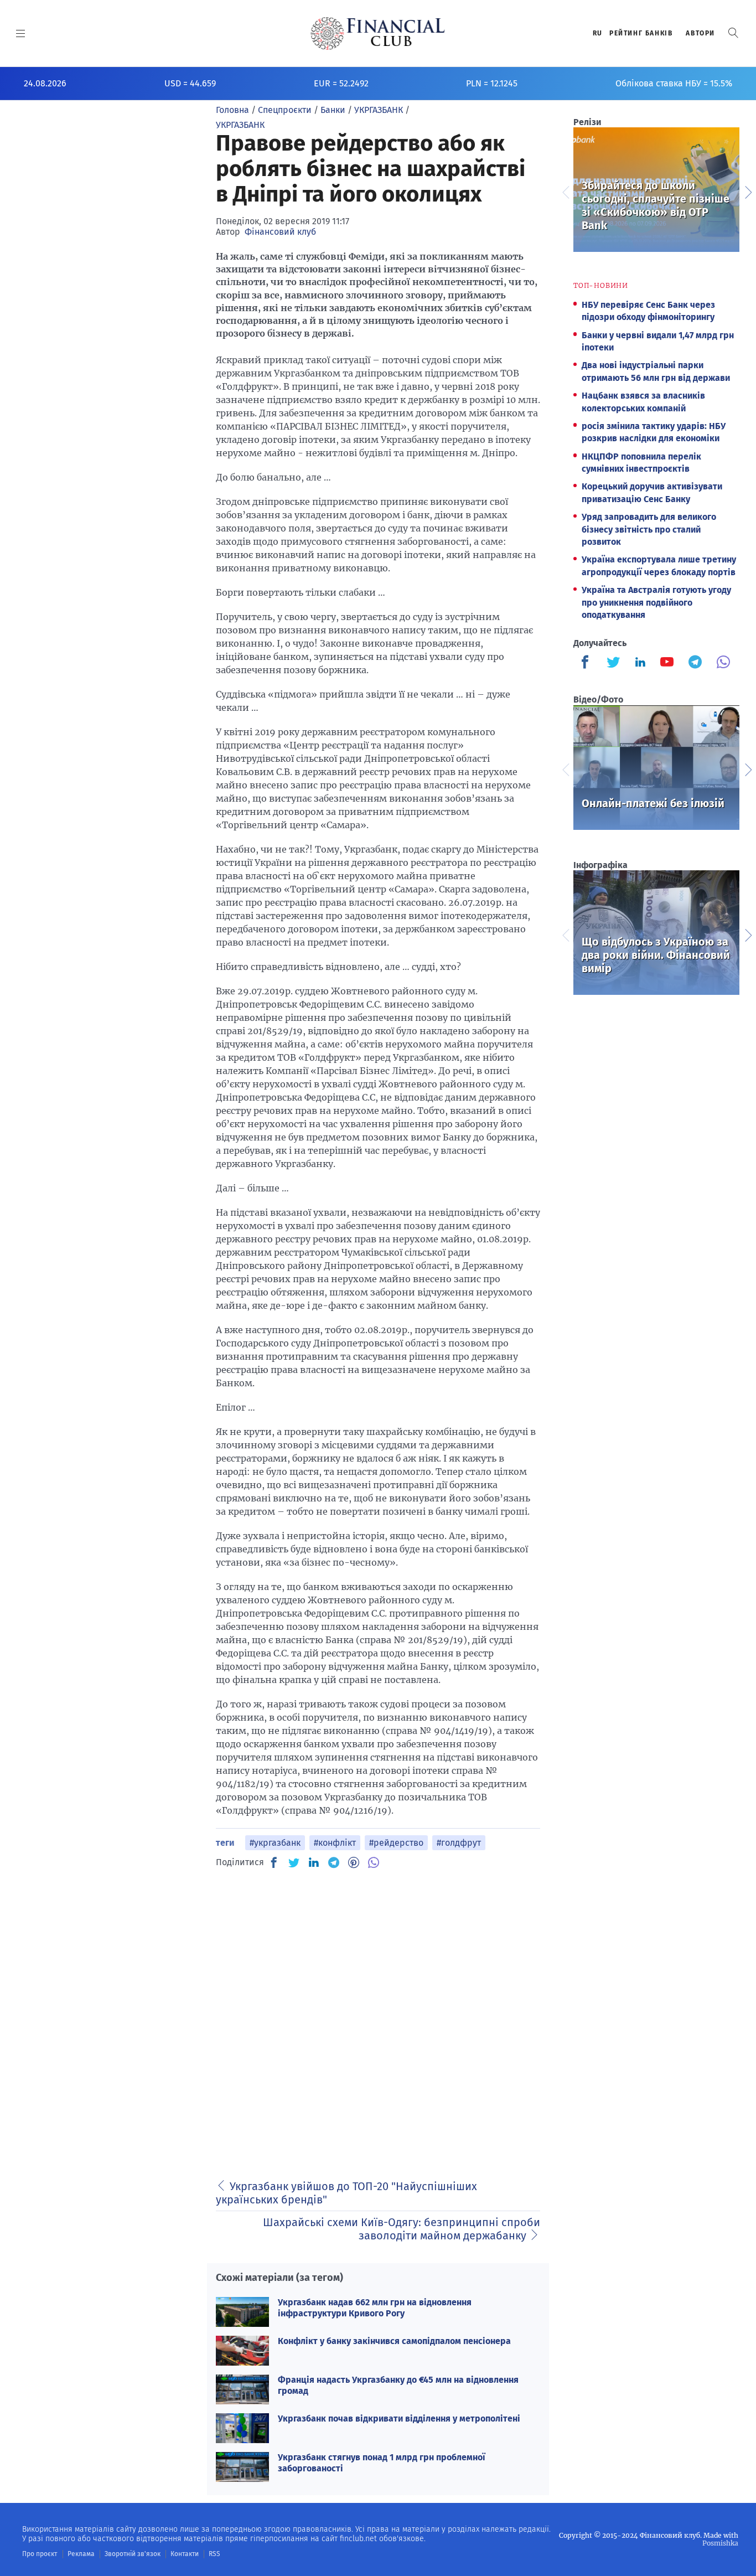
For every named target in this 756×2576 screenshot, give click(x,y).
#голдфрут (459, 1843)
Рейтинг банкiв (641, 33)
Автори (700, 33)
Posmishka (720, 2543)
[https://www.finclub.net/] (378, 33)
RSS (214, 2554)
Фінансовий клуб (280, 232)
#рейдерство (396, 1843)
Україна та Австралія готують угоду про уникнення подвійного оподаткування (656, 602)
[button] (733, 33)
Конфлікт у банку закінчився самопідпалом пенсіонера (394, 2341)
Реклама (81, 2554)
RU (598, 33)
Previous (565, 191)
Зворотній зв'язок (133, 2554)
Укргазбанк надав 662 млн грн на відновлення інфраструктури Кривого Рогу (375, 2307)
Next (748, 191)
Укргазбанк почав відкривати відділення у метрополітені (399, 2418)
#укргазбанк (275, 1843)
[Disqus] (378, 2018)
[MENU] (21, 33)
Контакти (185, 2554)
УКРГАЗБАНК (240, 125)
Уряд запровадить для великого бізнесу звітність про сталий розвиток (649, 529)
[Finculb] (587, 663)
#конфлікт (335, 1843)
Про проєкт (40, 2554)
